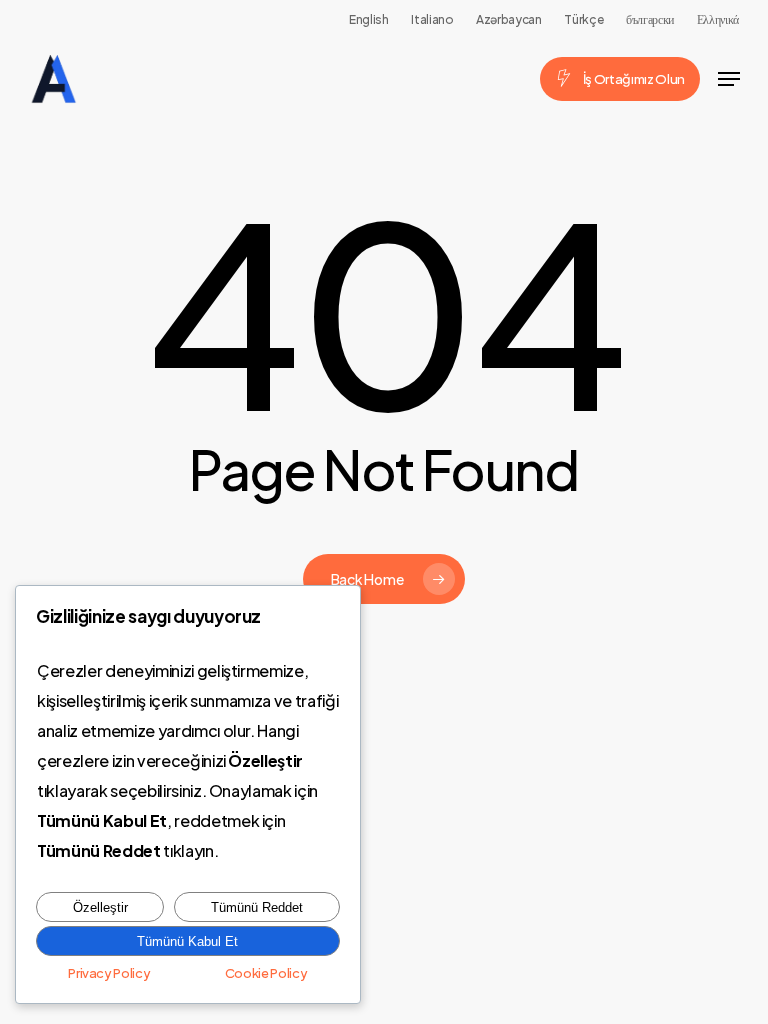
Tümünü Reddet (257, 907)
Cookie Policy (266, 973)
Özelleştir (100, 907)
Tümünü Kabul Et (187, 941)
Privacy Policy (109, 973)
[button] (729, 79)
